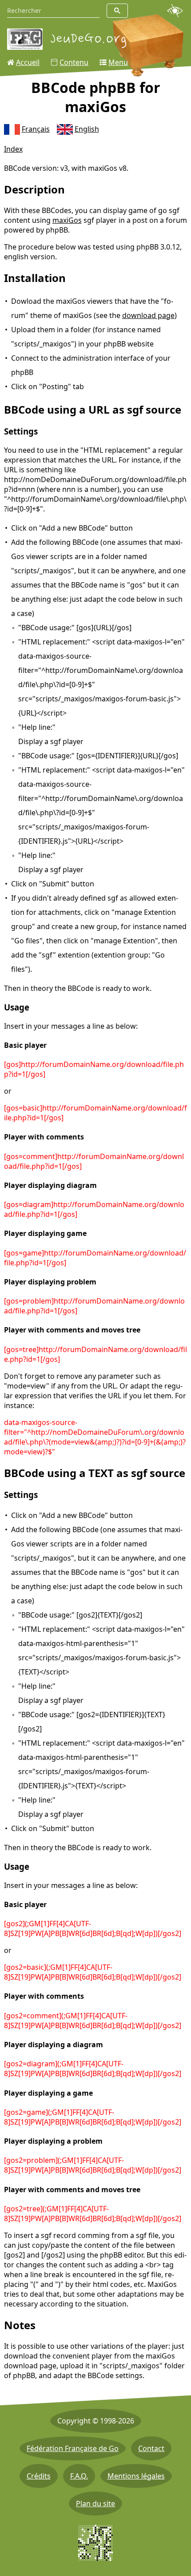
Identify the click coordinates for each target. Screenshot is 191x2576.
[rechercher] (117, 11)
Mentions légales (136, 2476)
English (87, 129)
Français (36, 129)
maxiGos (67, 220)
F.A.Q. (79, 2476)
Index (13, 149)
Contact (151, 2448)
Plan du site (95, 2504)
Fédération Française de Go (73, 2448)
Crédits (39, 2476)
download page (148, 315)
